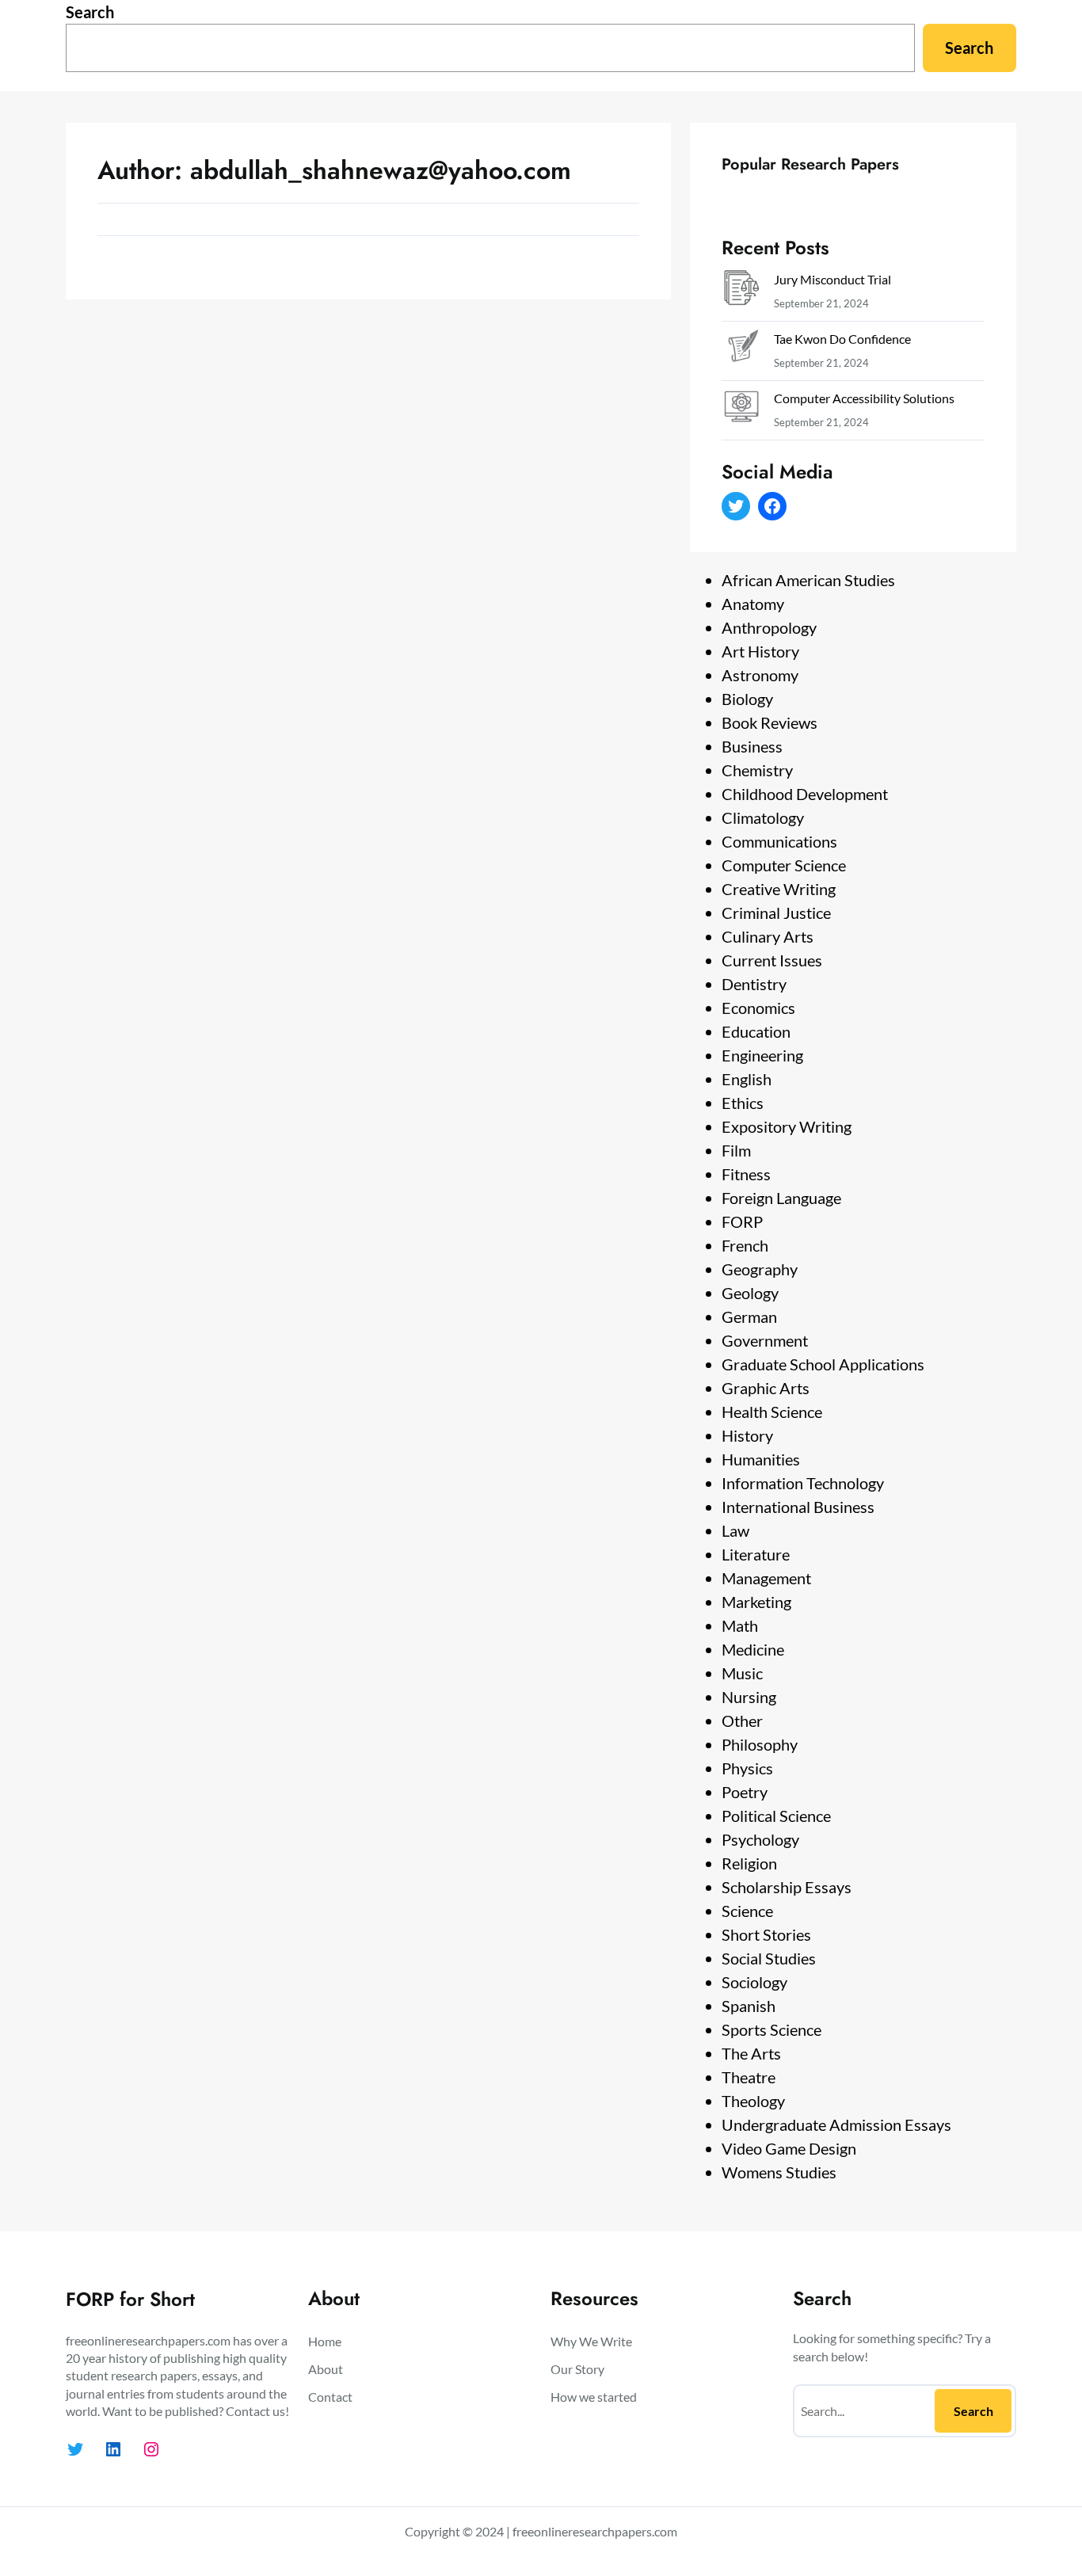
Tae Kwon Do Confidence (842, 339)
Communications (779, 841)
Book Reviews (770, 722)
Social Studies (769, 1958)
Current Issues (772, 960)
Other (742, 1721)
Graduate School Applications (823, 1364)
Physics (747, 1768)
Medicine (753, 1649)
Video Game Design (789, 2148)
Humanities (761, 1459)
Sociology (754, 1982)
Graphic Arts (766, 1388)
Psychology (760, 1839)
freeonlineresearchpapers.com (595, 2531)
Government (765, 1340)
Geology (750, 1293)
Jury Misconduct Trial (832, 279)
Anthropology (769, 627)
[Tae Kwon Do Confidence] (741, 351)
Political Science (776, 1816)
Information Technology (803, 1483)
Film (736, 1150)
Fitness (746, 1174)
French (745, 1245)
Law (735, 1530)
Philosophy (760, 1744)
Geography (760, 1269)
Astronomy (760, 675)
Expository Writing (787, 1126)
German (749, 1317)
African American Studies (808, 580)
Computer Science (784, 865)
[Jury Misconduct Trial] (741, 291)
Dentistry (754, 984)
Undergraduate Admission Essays (836, 2124)
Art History (760, 651)
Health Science (772, 1412)
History (747, 1435)
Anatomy (753, 604)
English (747, 1079)
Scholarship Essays (787, 1887)
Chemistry (757, 770)
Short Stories (766, 1934)
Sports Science (771, 2029)
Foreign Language (781, 1198)
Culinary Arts (768, 936)
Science (747, 1911)
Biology (747, 699)
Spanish (749, 2006)
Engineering (762, 1055)
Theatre (749, 2077)
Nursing (749, 1697)
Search (90, 12)
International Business (798, 1507)
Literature (756, 1554)
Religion (749, 1863)
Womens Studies (779, 2172)
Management (766, 1578)
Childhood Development (805, 794)
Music (742, 1673)
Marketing (756, 1602)
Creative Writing (779, 889)
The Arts (751, 2053)
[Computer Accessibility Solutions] (741, 410)
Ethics (743, 1103)
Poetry (745, 1792)
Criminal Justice (776, 913)
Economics (758, 1008)
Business (752, 746)
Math (740, 1625)
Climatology (763, 817)
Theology (753, 2101)
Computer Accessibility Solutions (864, 398)
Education (756, 1031)
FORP (742, 1221)
